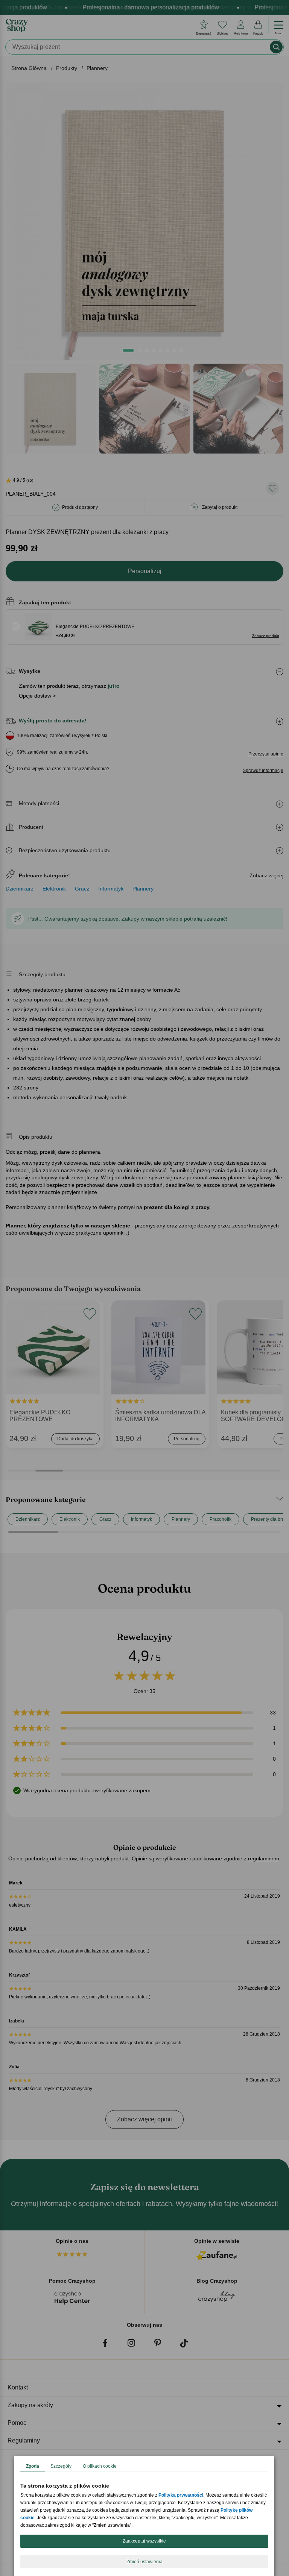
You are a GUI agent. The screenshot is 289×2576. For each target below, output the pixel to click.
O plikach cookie (100, 2466)
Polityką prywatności (181, 2495)
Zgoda (33, 2466)
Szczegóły (61, 2466)
